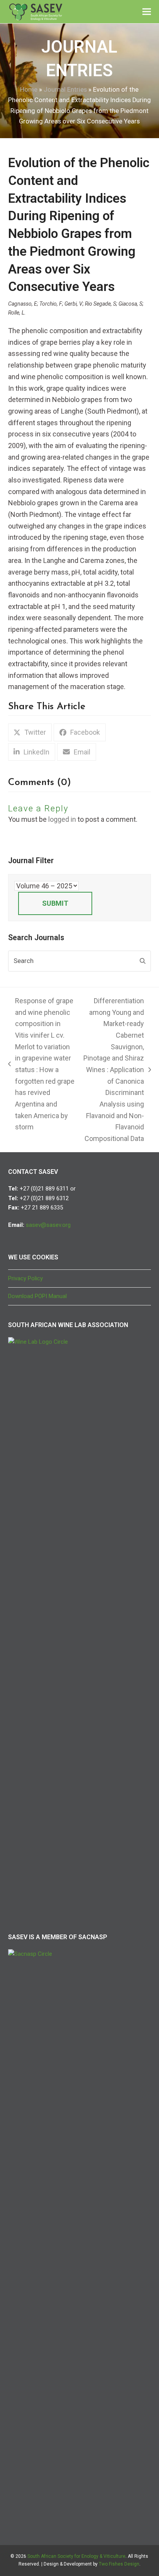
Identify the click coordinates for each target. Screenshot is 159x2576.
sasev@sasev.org (48, 1225)
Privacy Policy (25, 1278)
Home (29, 90)
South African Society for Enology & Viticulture (76, 2556)
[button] (147, 12)
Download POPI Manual (37, 1296)
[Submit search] (143, 961)
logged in (62, 819)
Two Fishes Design (119, 2564)
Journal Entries (65, 90)
